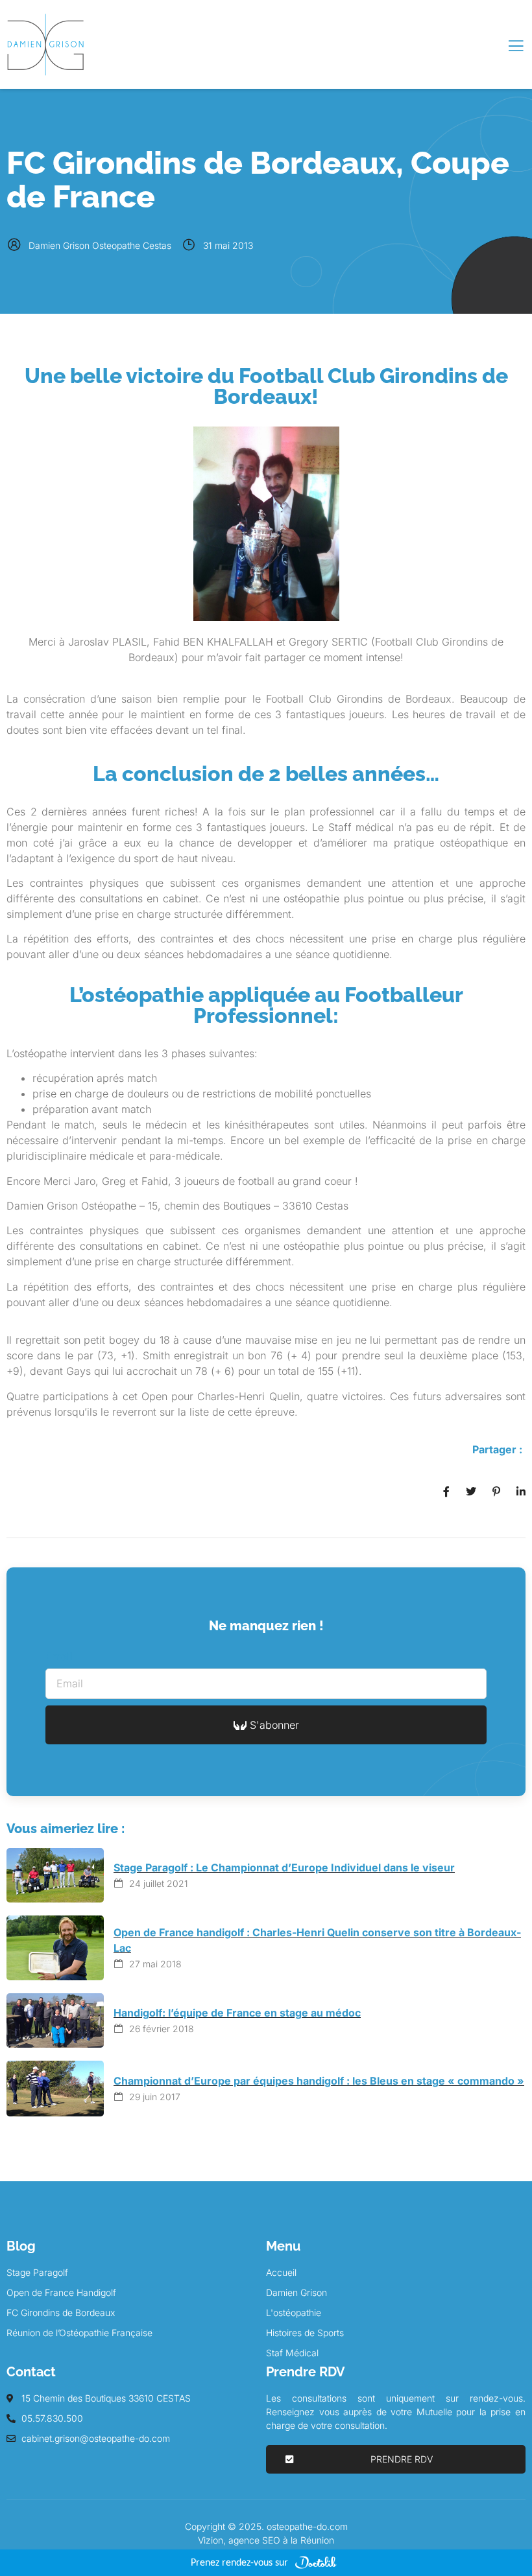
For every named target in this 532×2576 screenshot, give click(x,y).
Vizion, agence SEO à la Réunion (266, 2540)
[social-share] (446, 1490)
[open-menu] (516, 46)
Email (59, 1656)
